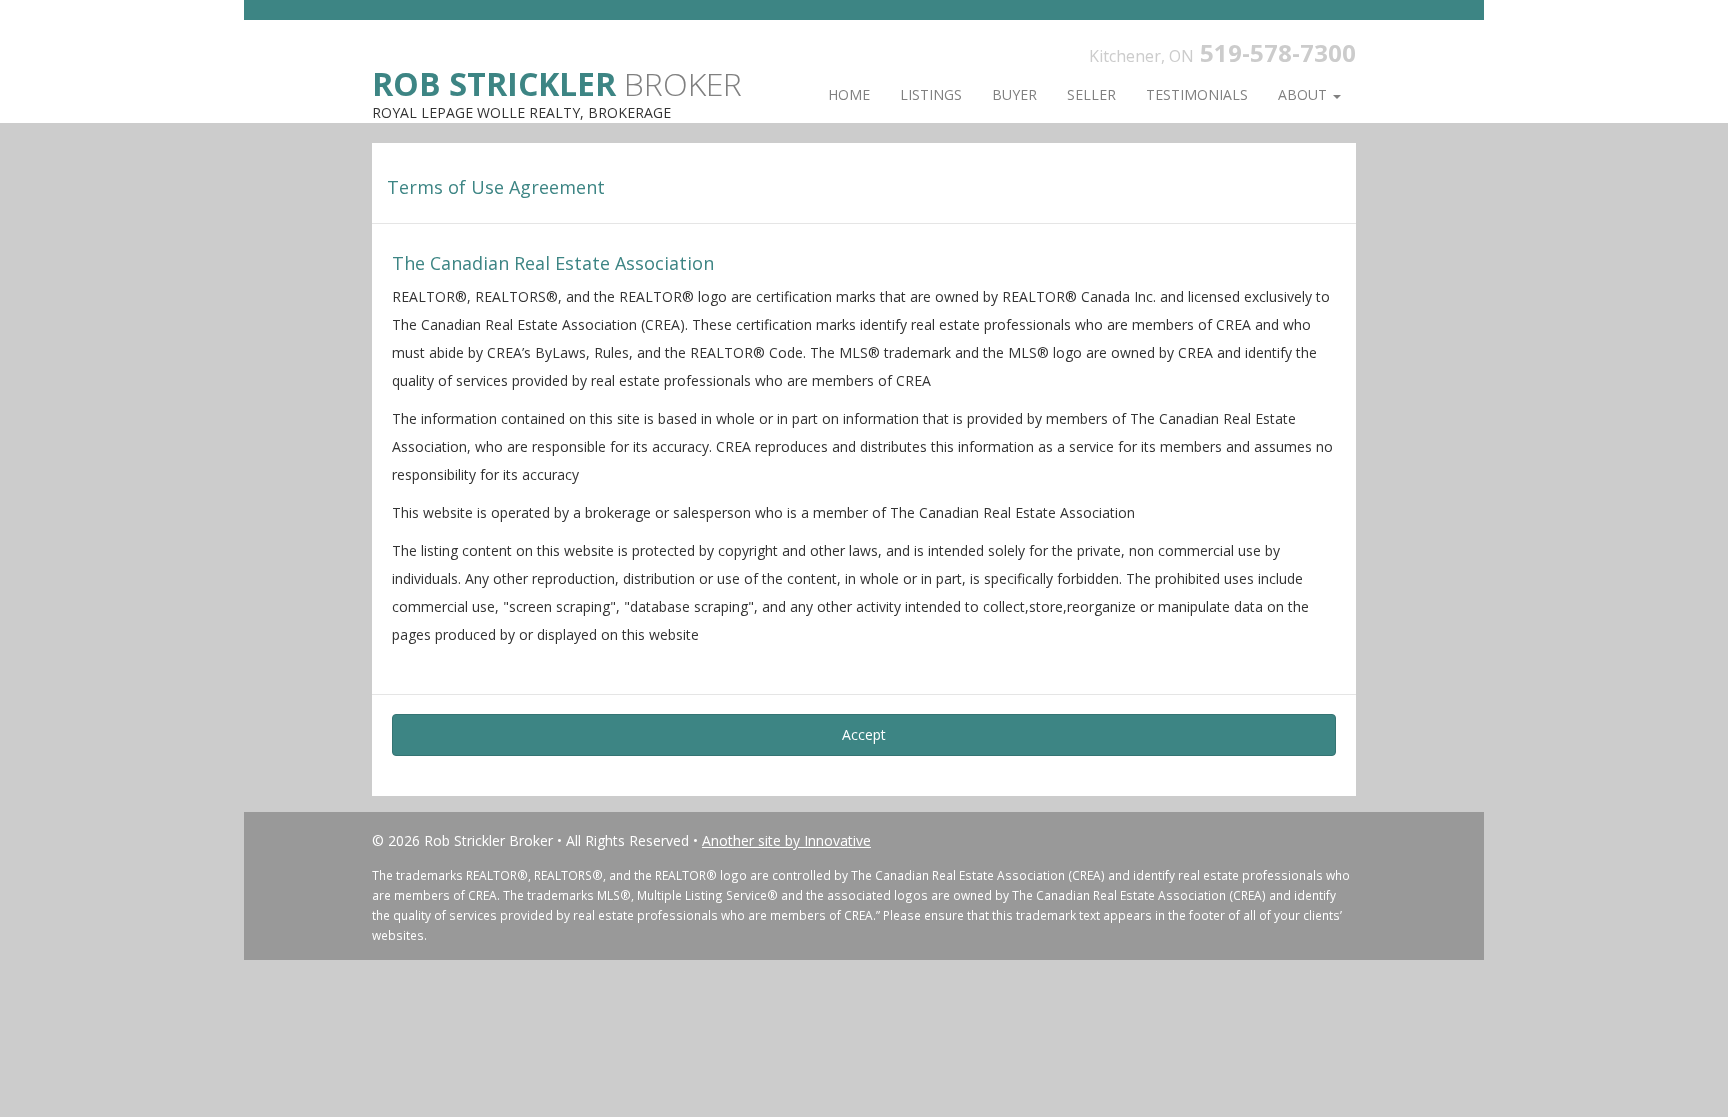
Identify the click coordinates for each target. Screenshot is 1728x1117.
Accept (864, 734)
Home (849, 94)
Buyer (1014, 94)
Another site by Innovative (786, 840)
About (1304, 94)
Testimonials (1197, 94)
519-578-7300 (1278, 52)
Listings (931, 94)
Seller (1091, 94)
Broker (557, 82)
